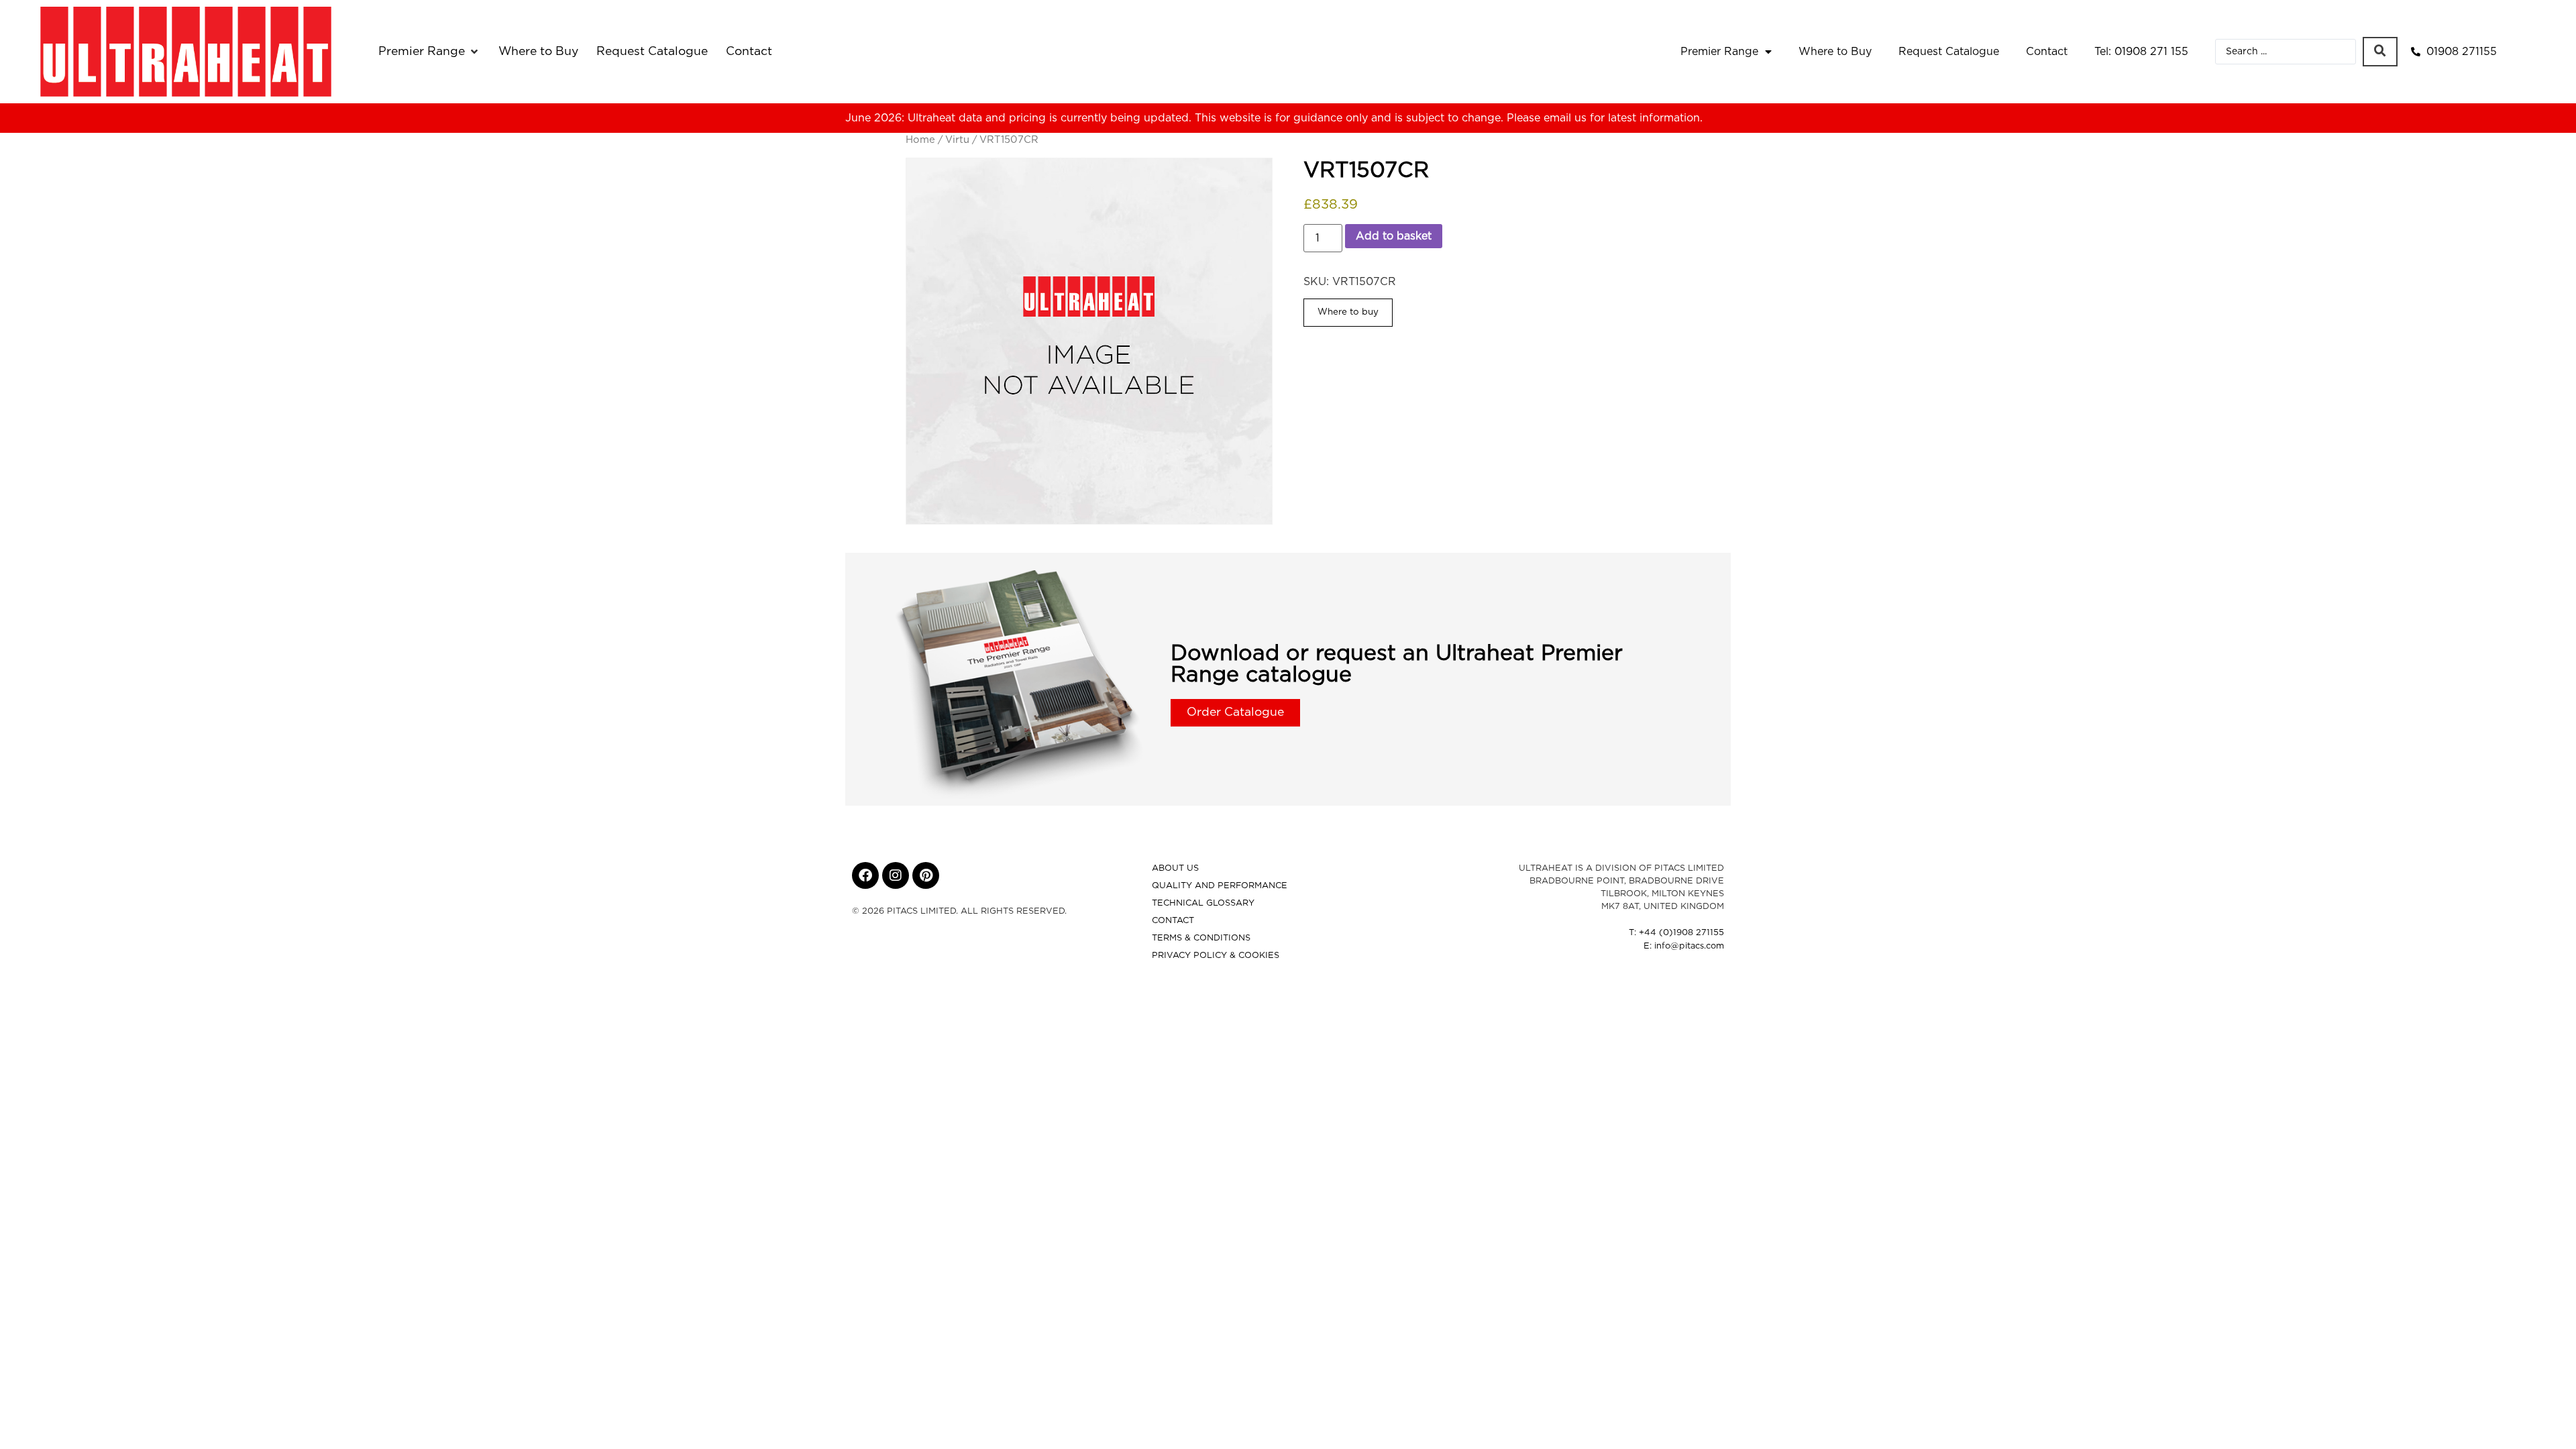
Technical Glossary (1203, 903)
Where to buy (1348, 312)
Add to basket (1394, 236)
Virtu (957, 140)
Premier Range (1719, 52)
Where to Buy (1835, 52)
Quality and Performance (1220, 886)
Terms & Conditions (1201, 938)
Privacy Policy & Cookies (1216, 956)
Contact (2047, 52)
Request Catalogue (1949, 52)
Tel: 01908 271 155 (2141, 52)
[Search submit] (2380, 52)
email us (1565, 118)
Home (920, 140)
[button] (429, 52)
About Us (1175, 868)
